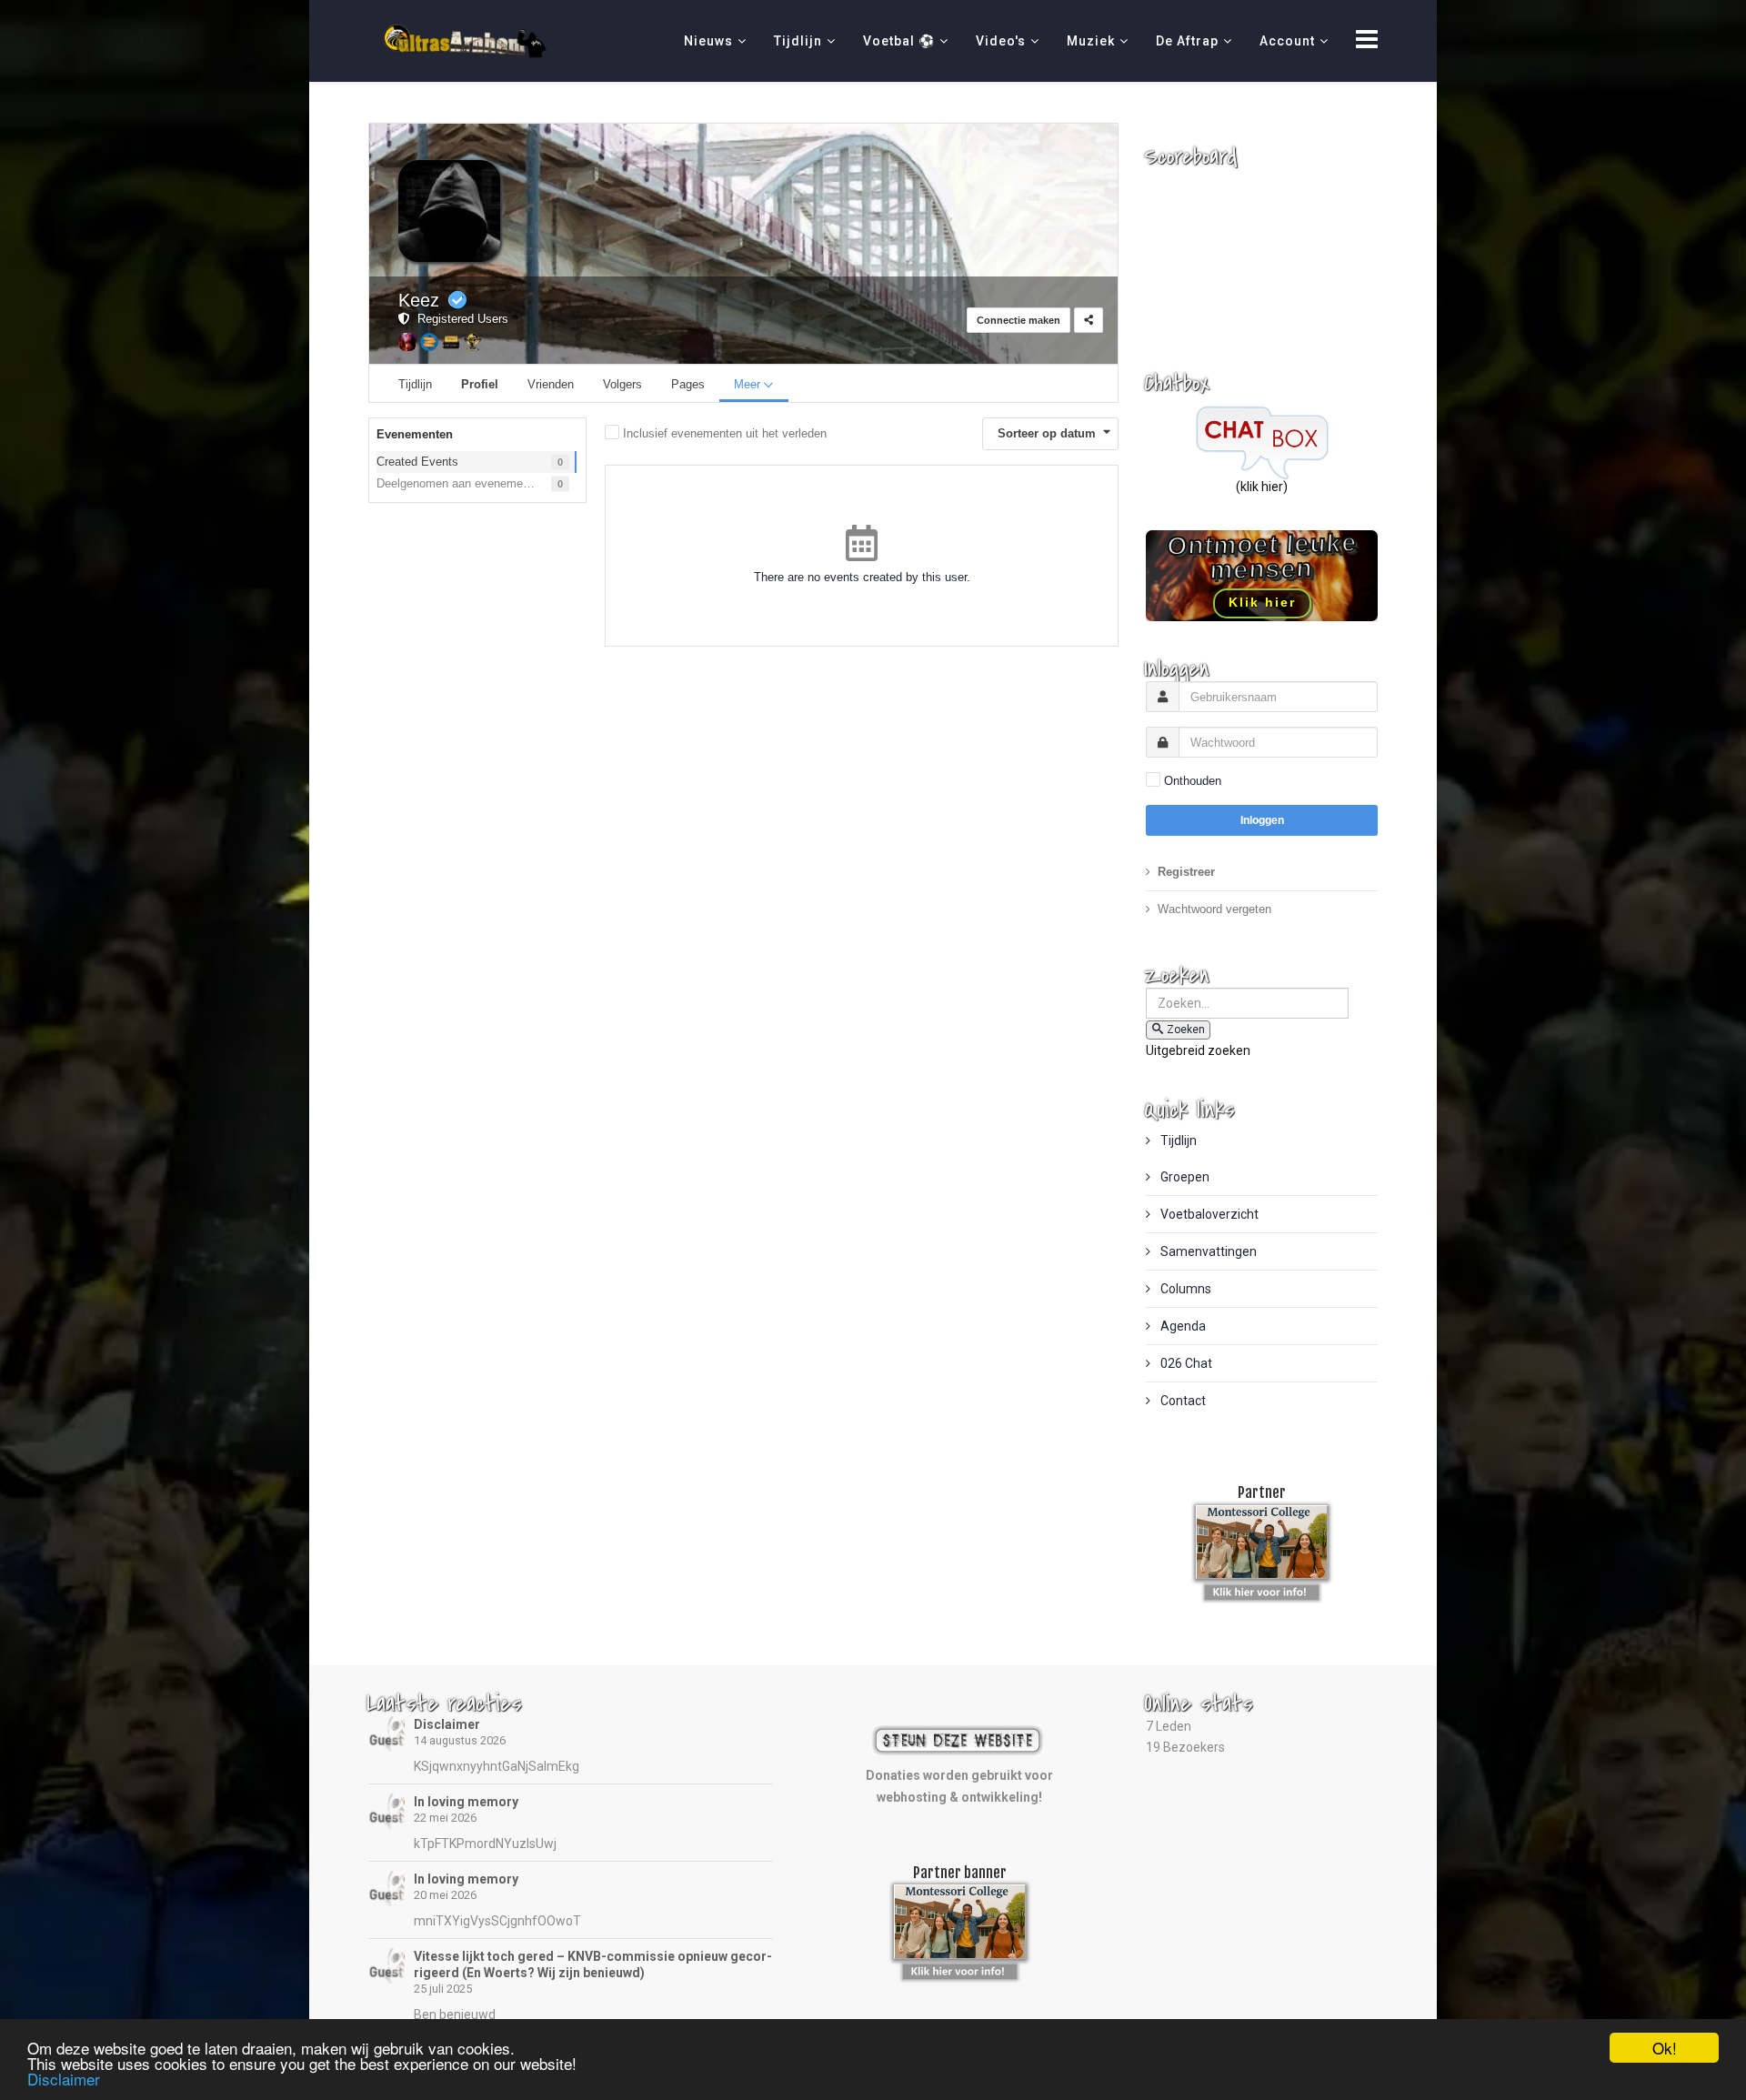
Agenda (1182, 1326)
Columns (1184, 1289)
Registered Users (459, 319)
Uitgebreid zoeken (1198, 1050)
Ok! (1665, 2048)
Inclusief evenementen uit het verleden (725, 433)
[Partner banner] (1262, 1589)
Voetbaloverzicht (1208, 1214)
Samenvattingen (1207, 1251)
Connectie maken (1018, 320)
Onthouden (1193, 781)
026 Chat (1185, 1363)
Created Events (417, 462)
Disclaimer (447, 1724)
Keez (419, 300)
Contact (1182, 1401)
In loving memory (466, 1802)
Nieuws (708, 41)
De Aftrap (1187, 41)
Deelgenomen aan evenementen (461, 483)
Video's (1001, 41)
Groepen (1184, 1177)
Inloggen (1262, 820)
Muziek (1091, 41)
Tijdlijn (798, 41)
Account (1287, 41)
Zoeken (1186, 1030)
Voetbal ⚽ (899, 41)
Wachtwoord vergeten (1214, 909)
